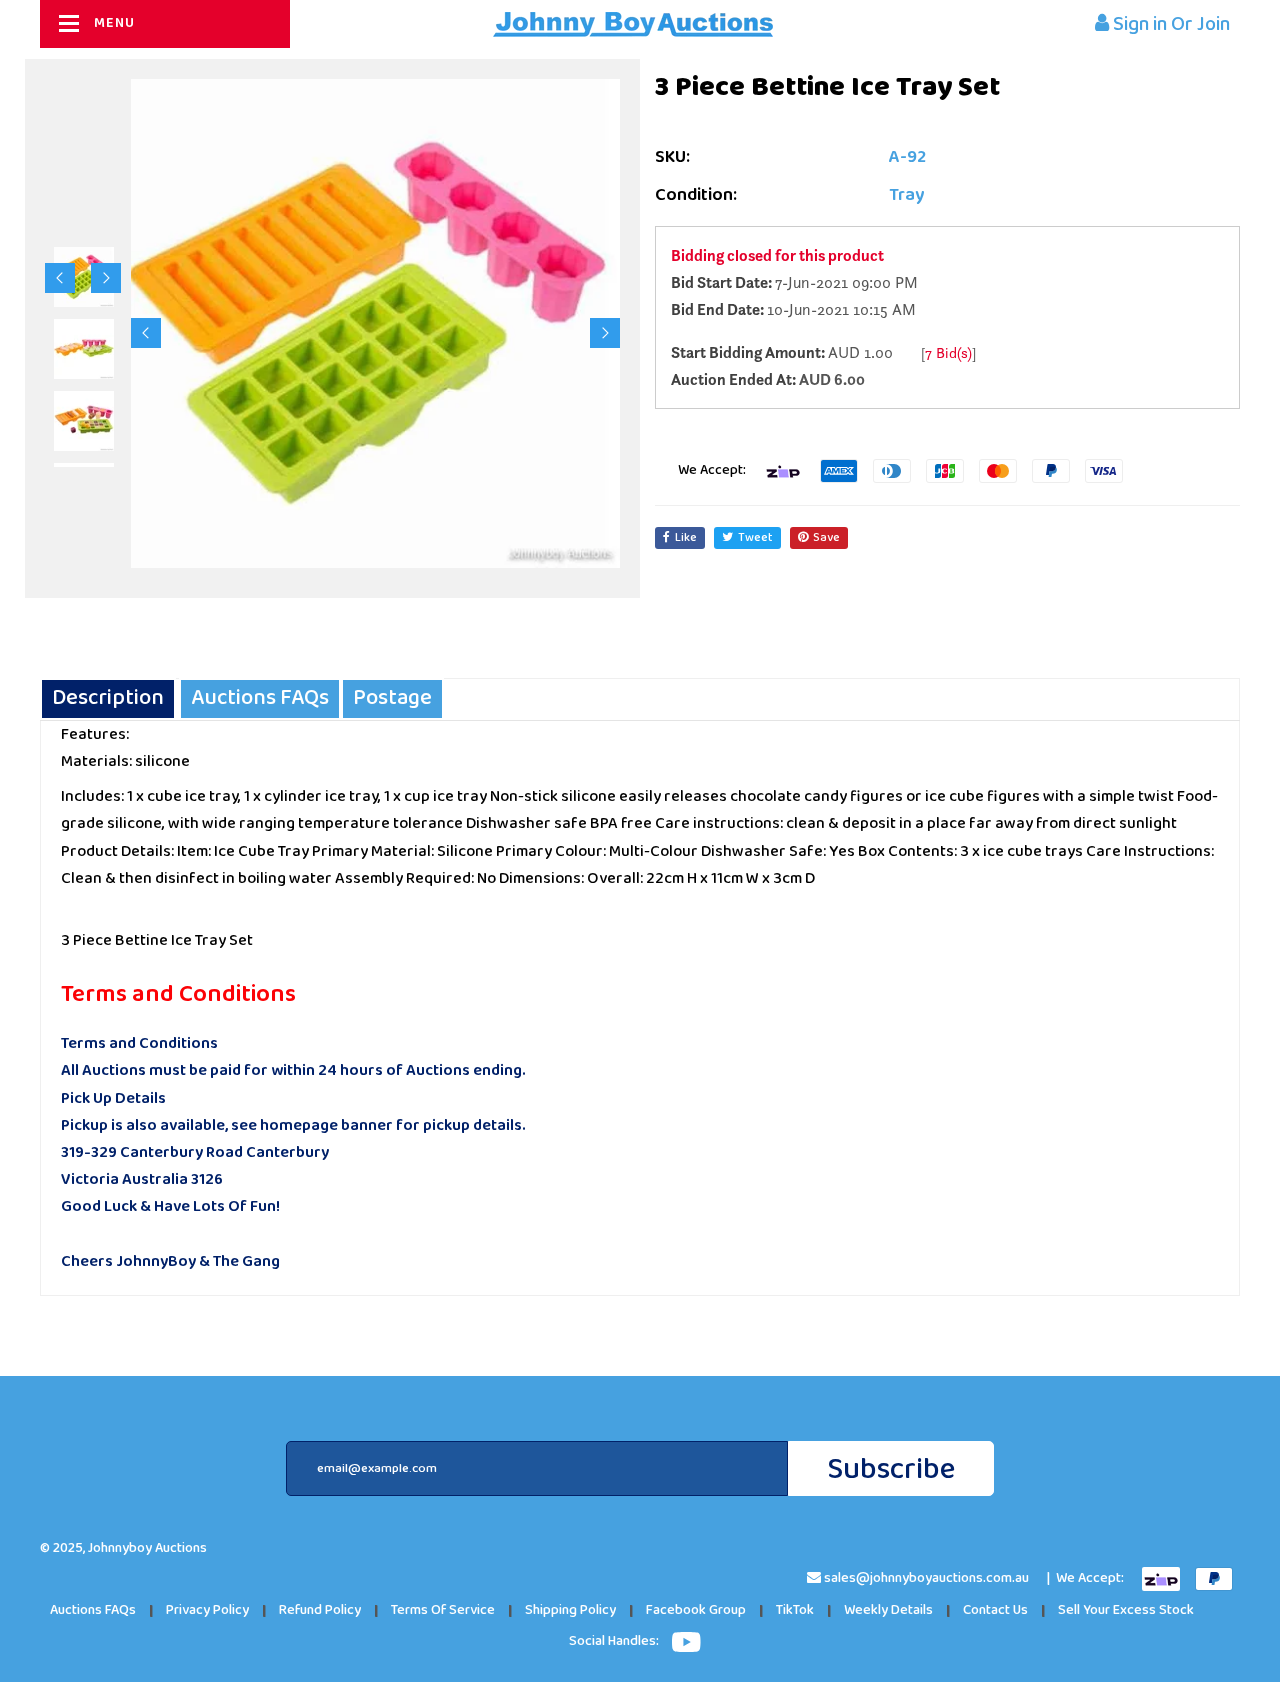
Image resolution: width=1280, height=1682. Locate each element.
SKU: (672, 157)
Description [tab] (108, 698)
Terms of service (443, 1610)
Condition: (696, 195)
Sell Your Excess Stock (1126, 1610)
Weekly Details (888, 1610)
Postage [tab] (392, 698)
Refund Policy (320, 1610)
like (686, 537)
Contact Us (995, 1610)
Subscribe (891, 1469)
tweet (755, 537)
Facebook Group (696, 1610)
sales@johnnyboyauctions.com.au (926, 1578)
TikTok (795, 1610)
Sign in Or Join (1169, 24)
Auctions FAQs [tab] (260, 698)
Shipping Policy (570, 1610)
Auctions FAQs (93, 1610)
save (826, 537)
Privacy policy (207, 1610)
